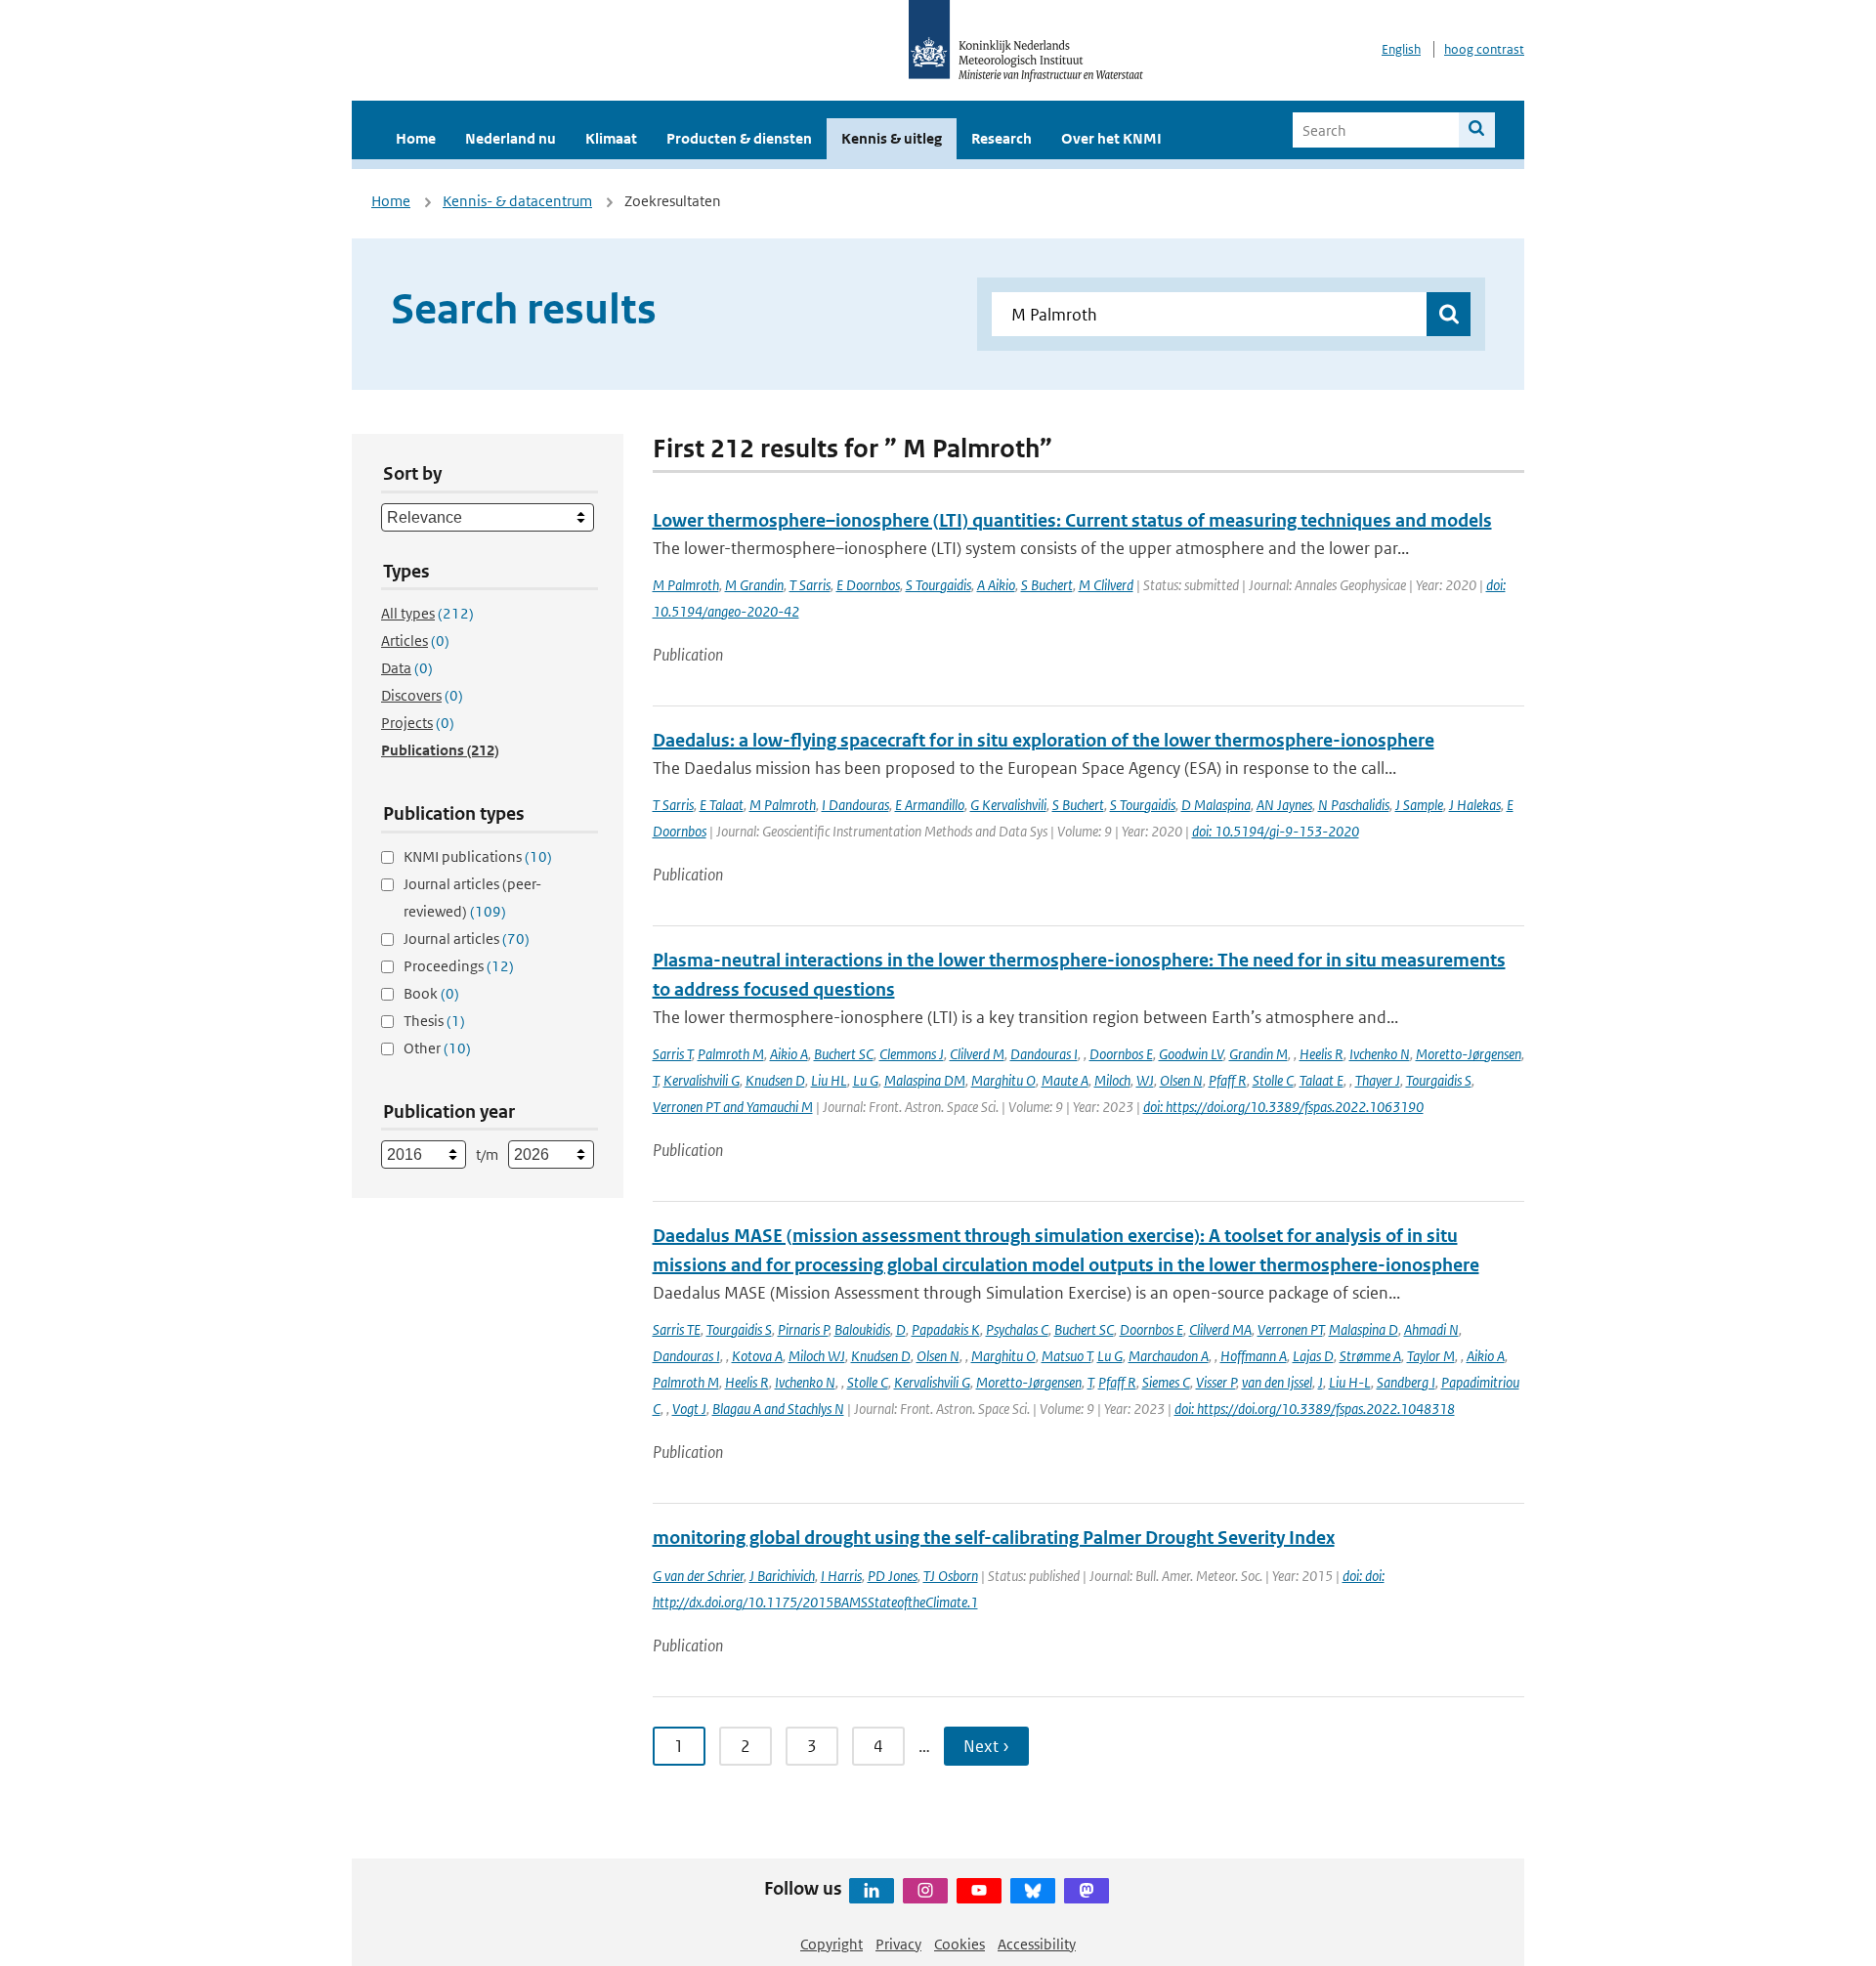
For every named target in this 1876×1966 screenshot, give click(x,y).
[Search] (1477, 130)
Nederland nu (511, 138)
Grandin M (1258, 1054)
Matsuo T (1066, 1356)
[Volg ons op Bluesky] (1033, 1891)
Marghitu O (1003, 1080)
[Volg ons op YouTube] (979, 1891)
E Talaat (722, 805)
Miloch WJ (817, 1356)
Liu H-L (1350, 1382)
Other (437, 1048)
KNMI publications (478, 856)
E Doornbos (868, 585)
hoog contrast (1484, 49)
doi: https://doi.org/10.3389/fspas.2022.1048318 (1315, 1409)
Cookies (959, 1944)
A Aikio (996, 585)
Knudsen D (775, 1080)
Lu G (866, 1080)
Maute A (1065, 1080)
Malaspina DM (925, 1080)
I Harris (841, 1576)
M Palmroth (686, 585)
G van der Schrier (698, 1576)
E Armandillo (930, 805)
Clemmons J (912, 1054)
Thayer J (1378, 1080)
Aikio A (789, 1054)
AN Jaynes (1284, 805)
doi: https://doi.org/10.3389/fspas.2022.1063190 (1283, 1107)
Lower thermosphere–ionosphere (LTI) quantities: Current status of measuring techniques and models (1072, 520)
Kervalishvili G (702, 1080)
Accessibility (1037, 1944)
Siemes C (1166, 1382)
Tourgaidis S (1439, 1080)
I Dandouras (855, 805)
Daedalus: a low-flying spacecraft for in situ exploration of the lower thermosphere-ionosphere (1044, 740)
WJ (1145, 1080)
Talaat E (1322, 1080)
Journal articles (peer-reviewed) (472, 898)
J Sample (1419, 805)
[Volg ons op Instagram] (925, 1891)
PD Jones (893, 1576)
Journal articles (467, 939)
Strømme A (1370, 1356)
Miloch (1112, 1080)
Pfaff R (1228, 1080)
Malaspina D (1364, 1329)
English (1401, 49)
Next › (986, 1746)
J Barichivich (782, 1576)
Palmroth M (731, 1054)
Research (1002, 138)
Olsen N (1181, 1080)
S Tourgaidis (938, 585)
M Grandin (754, 585)
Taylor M (1431, 1356)
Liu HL (829, 1080)
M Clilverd (1106, 585)
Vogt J (689, 1409)
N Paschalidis (1354, 805)
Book (431, 993)
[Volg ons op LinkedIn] (872, 1891)
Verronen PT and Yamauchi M (733, 1107)
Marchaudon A (1169, 1356)
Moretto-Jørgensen (1469, 1054)
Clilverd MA (1220, 1329)
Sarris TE (677, 1329)
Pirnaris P (803, 1329)
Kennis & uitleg (892, 138)
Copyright (831, 1944)
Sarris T (672, 1054)
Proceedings (459, 966)
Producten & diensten (739, 138)
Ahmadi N (1431, 1329)
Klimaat (611, 138)
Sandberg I (1406, 1382)
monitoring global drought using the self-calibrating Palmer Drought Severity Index (994, 1538)
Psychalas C (1017, 1329)
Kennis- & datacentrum (517, 201)
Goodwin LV (1191, 1054)
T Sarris (810, 585)
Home (416, 138)
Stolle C (1273, 1080)
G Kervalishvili (1008, 805)
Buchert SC (844, 1054)
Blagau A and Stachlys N (778, 1409)
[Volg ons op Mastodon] (1087, 1891)
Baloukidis (862, 1329)
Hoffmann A (1254, 1356)
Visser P (1216, 1382)
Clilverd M (977, 1054)
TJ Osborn (951, 1576)
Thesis (434, 1021)
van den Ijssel (1277, 1382)
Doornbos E (1121, 1054)
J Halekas (1475, 805)
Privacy (898, 1944)
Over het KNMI (1111, 138)
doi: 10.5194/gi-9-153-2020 (1276, 831)
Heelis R (1322, 1054)
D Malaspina (1216, 805)
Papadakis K (946, 1329)
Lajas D (1313, 1356)
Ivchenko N (1380, 1054)
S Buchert (1047, 585)
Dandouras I (1044, 1054)
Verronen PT (1290, 1329)
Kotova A (757, 1356)
